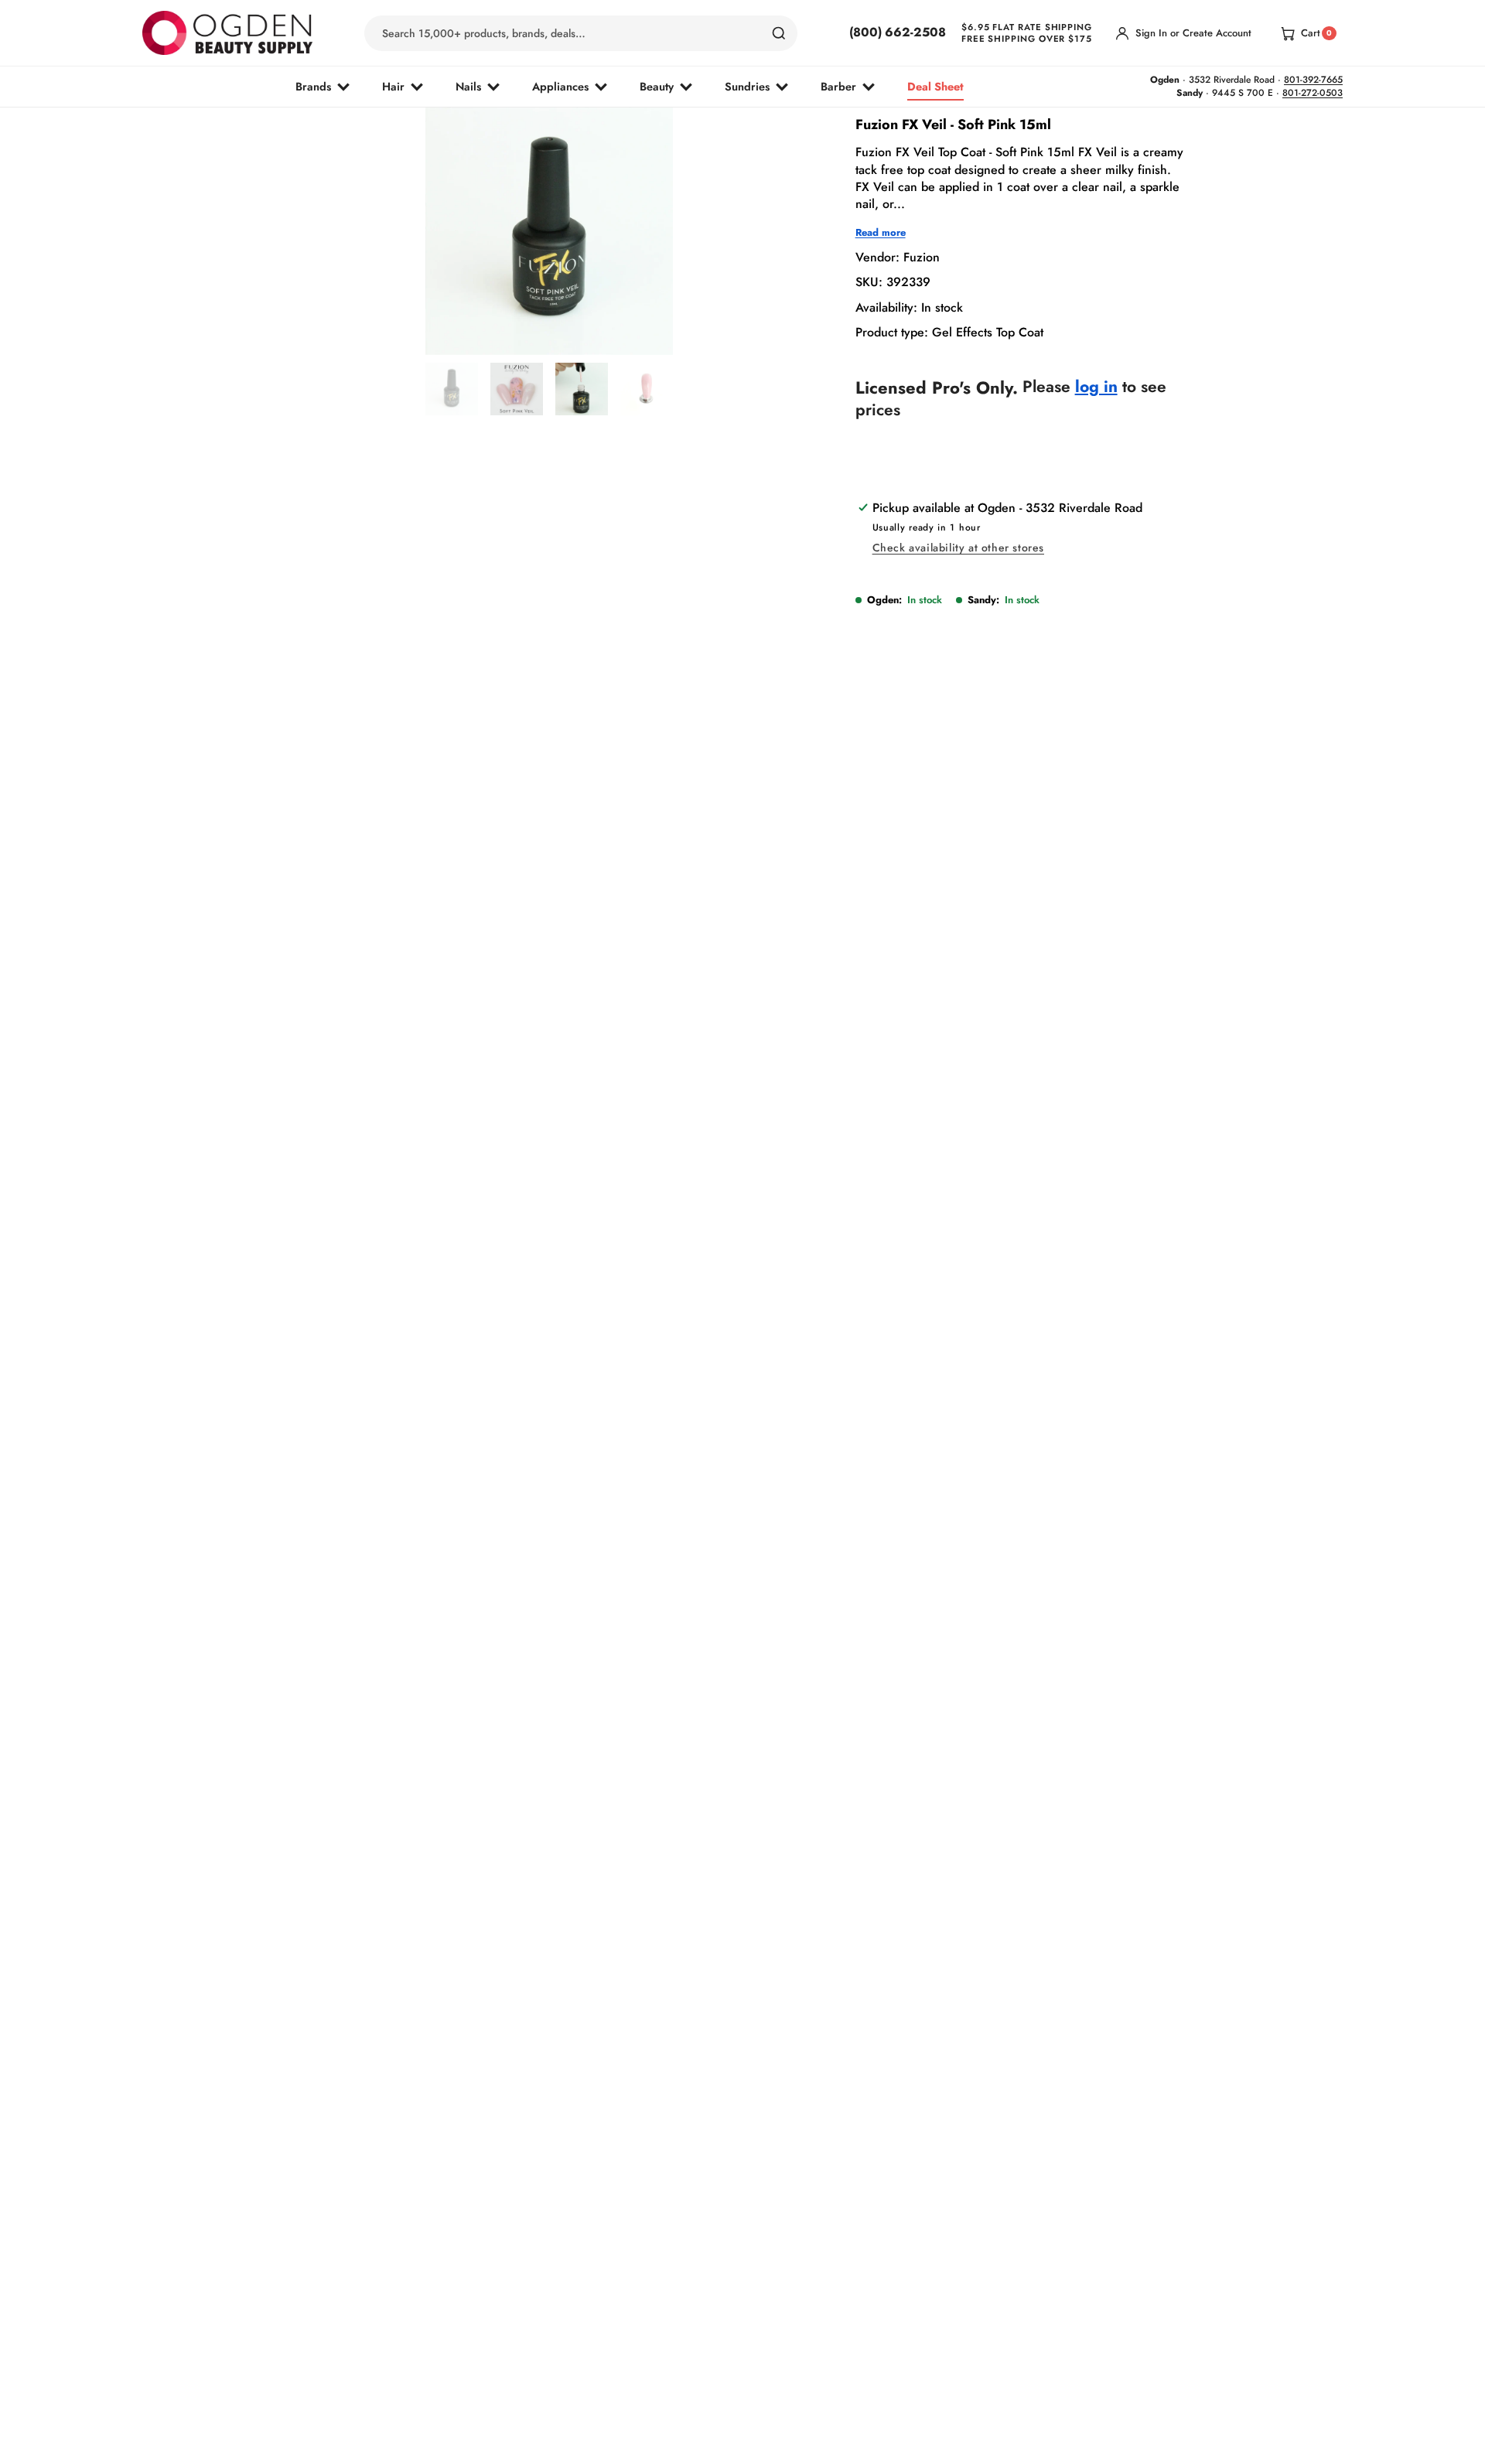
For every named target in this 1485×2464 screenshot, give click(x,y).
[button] (509, 319)
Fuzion (922, 257)
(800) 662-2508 (898, 32)
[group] (452, 389)
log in (1096, 387)
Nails (468, 86)
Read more (881, 233)
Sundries (747, 86)
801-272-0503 (1313, 93)
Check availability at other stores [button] (958, 548)
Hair (393, 86)
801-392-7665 (1313, 80)
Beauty (657, 86)
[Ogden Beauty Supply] (227, 33)
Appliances (560, 86)
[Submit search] (779, 33)
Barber (838, 86)
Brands (313, 86)
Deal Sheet (935, 86)
